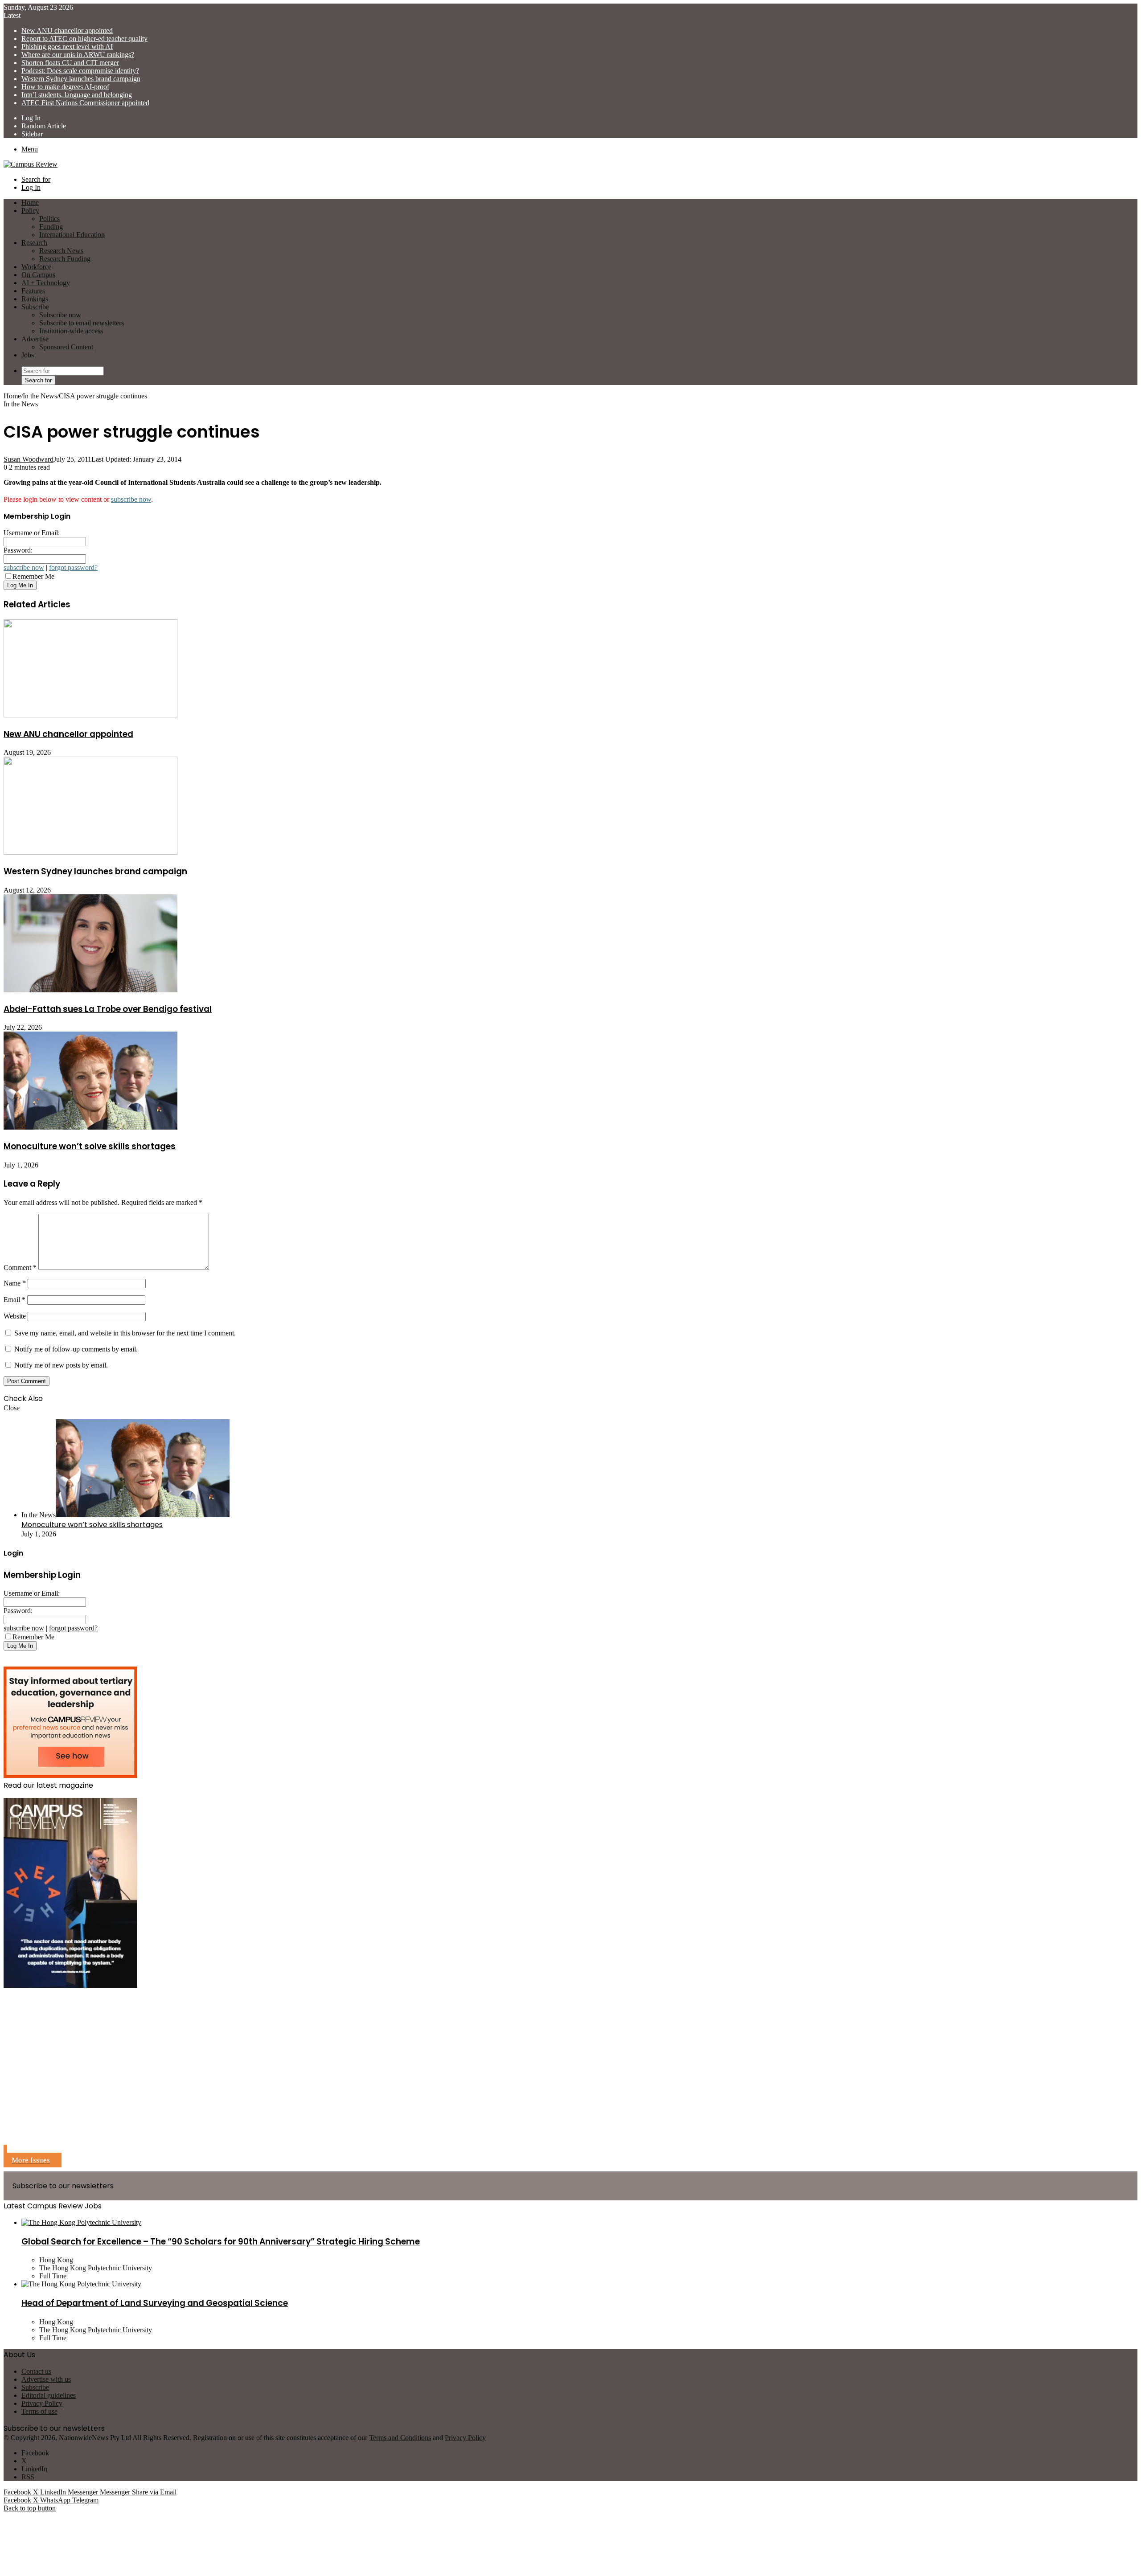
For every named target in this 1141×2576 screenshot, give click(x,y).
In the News (40, 396)
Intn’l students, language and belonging (77, 95)
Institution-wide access (71, 331)
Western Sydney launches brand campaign (81, 79)
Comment (20, 1268)
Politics (49, 219)
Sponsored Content (66, 347)
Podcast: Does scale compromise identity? (80, 71)
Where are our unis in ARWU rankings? (78, 55)
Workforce (36, 267)
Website (15, 1316)
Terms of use (39, 2411)
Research (34, 243)
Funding (51, 227)
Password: (18, 550)
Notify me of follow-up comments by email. (76, 1349)
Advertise (35, 339)
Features (33, 291)
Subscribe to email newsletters (82, 323)
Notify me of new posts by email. (61, 1365)
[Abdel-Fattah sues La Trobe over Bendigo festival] (90, 990)
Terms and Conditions (400, 2438)
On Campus (38, 275)
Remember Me (33, 576)
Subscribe (35, 307)
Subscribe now (60, 315)
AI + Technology (46, 283)
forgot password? (73, 567)
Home (12, 396)
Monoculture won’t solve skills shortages (90, 1146)
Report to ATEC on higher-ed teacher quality (84, 39)
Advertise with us (46, 2379)
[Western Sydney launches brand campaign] (90, 852)
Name (15, 1283)
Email (14, 1300)
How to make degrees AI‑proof (65, 87)
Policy (30, 211)
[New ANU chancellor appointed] (90, 715)
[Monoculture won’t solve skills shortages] (90, 1127)
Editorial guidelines (49, 2395)
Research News (61, 251)
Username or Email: (32, 533)
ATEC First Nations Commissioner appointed (85, 103)
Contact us (36, 2371)
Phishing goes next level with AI (67, 47)
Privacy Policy (42, 2403)
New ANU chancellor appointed (67, 31)
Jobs (28, 355)
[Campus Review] (31, 164)
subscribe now (131, 499)
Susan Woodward (29, 459)
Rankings (35, 299)
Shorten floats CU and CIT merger (70, 63)
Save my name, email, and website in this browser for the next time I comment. (125, 1333)
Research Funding (65, 259)
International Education (72, 235)
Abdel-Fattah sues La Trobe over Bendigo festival (108, 1009)
